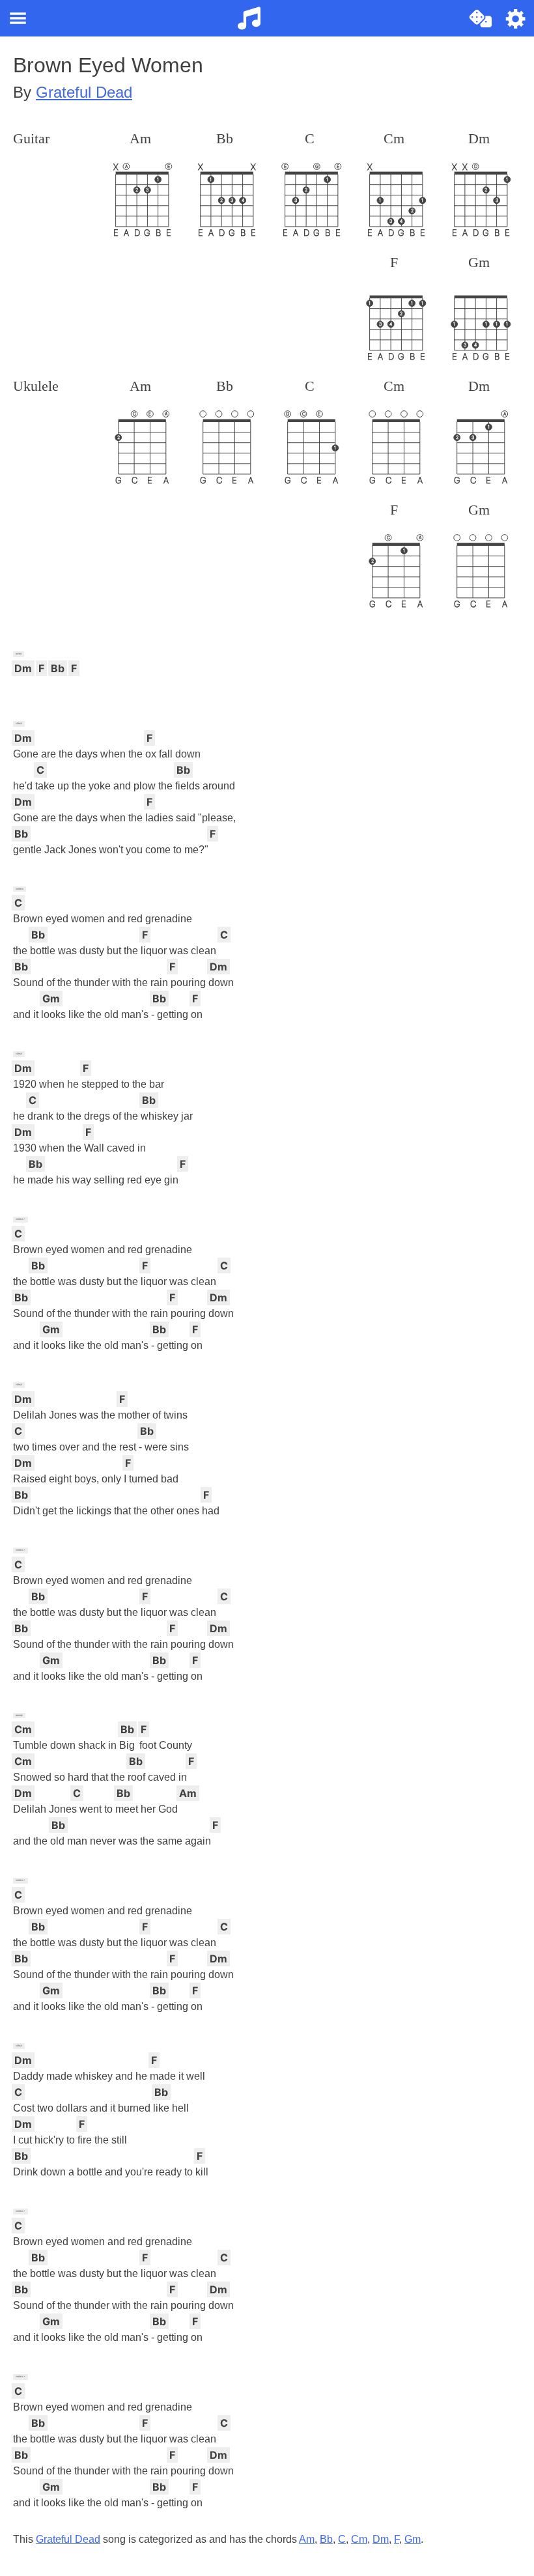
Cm (359, 2539)
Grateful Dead (84, 92)
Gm (413, 2539)
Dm (381, 2539)
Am (307, 2539)
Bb (326, 2539)
